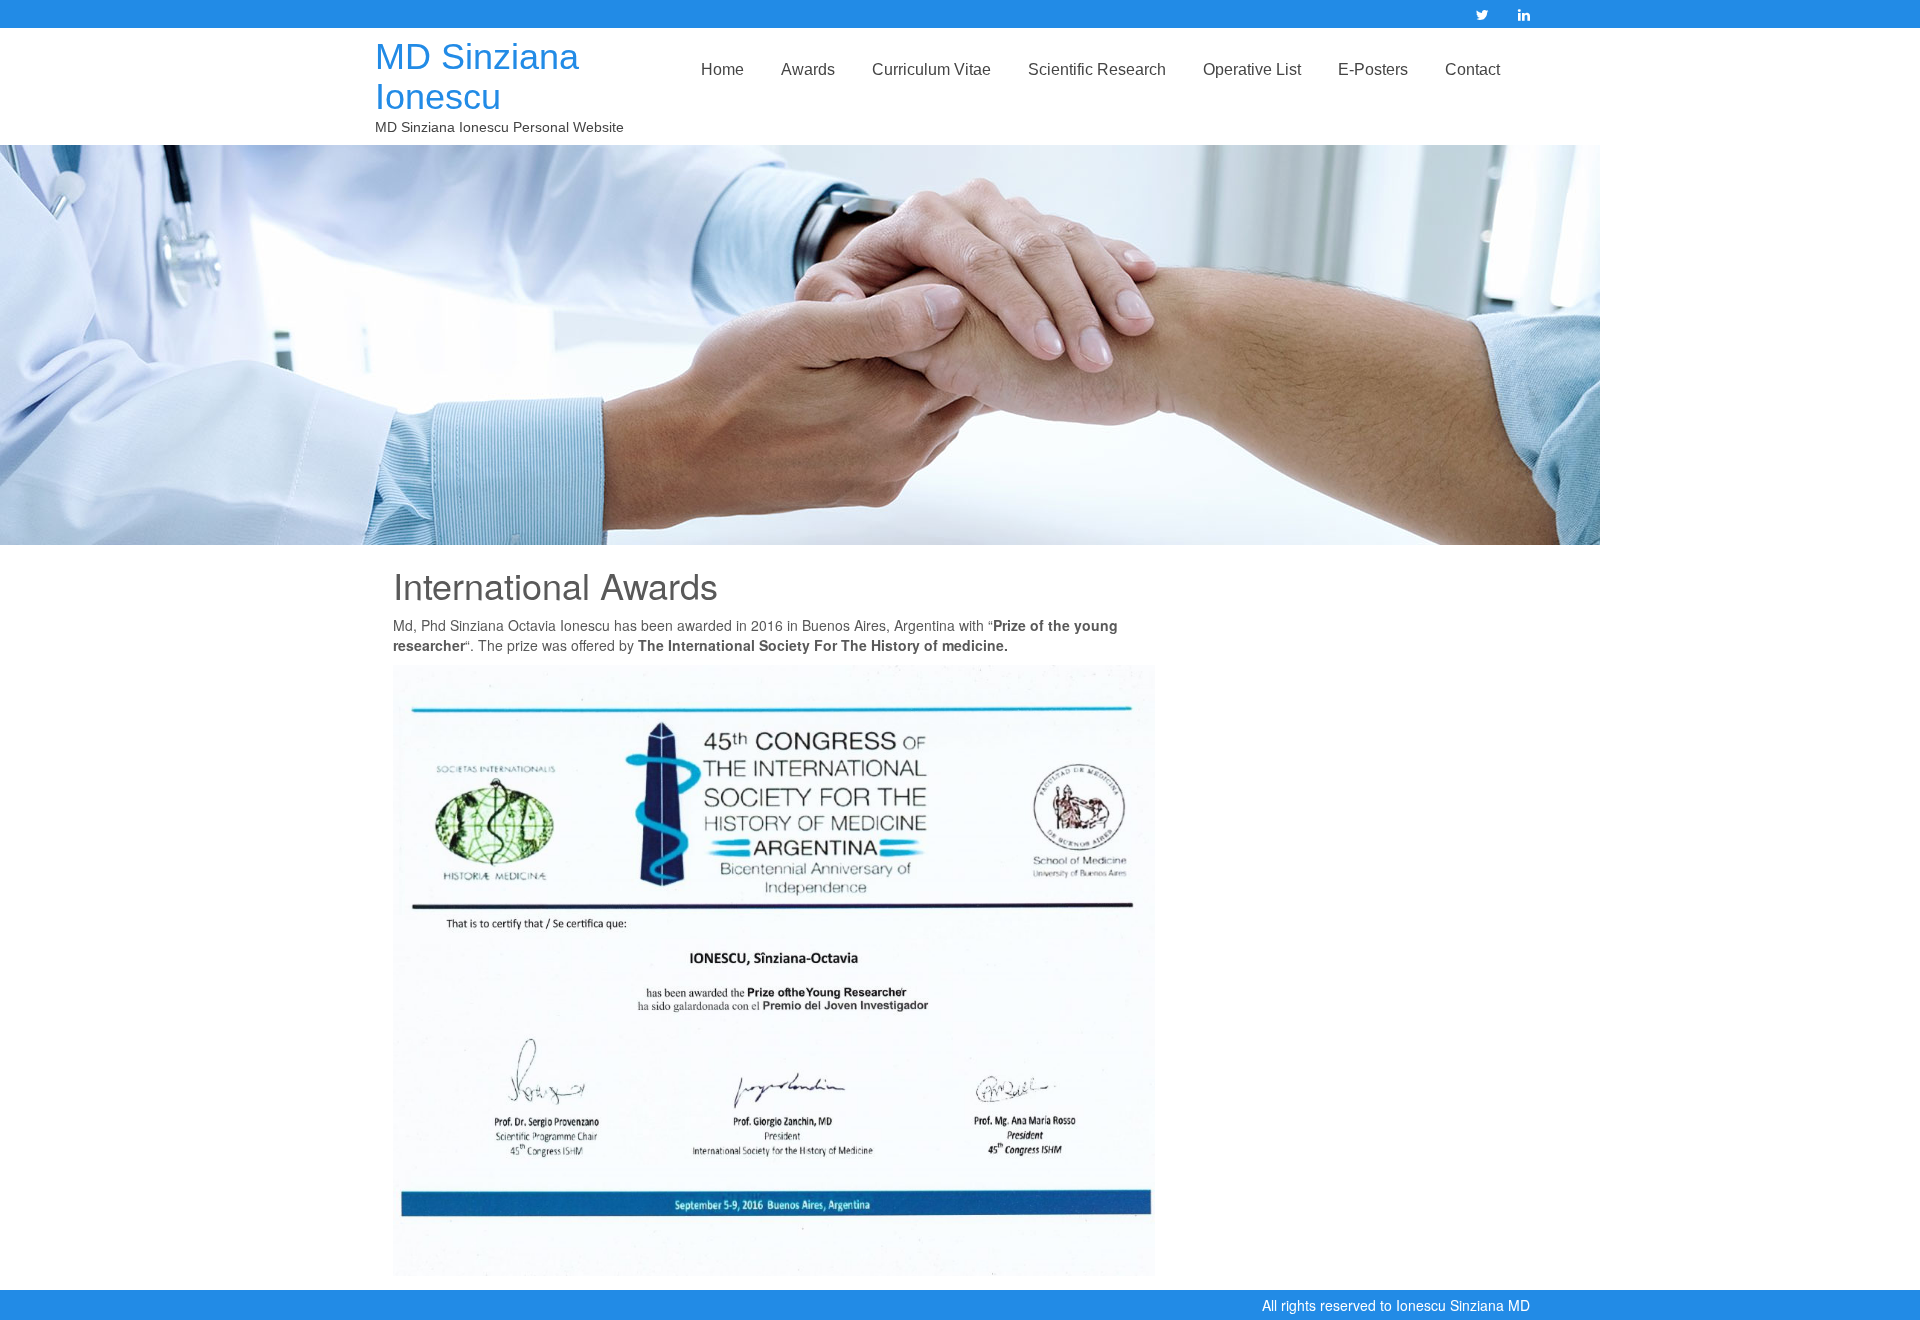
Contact (1472, 69)
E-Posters (1373, 69)
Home (722, 69)
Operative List (1252, 69)
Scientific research (1097, 69)
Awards (808, 69)
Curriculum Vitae (931, 69)
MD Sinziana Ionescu (477, 76)
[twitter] (1482, 15)
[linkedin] (1524, 15)
